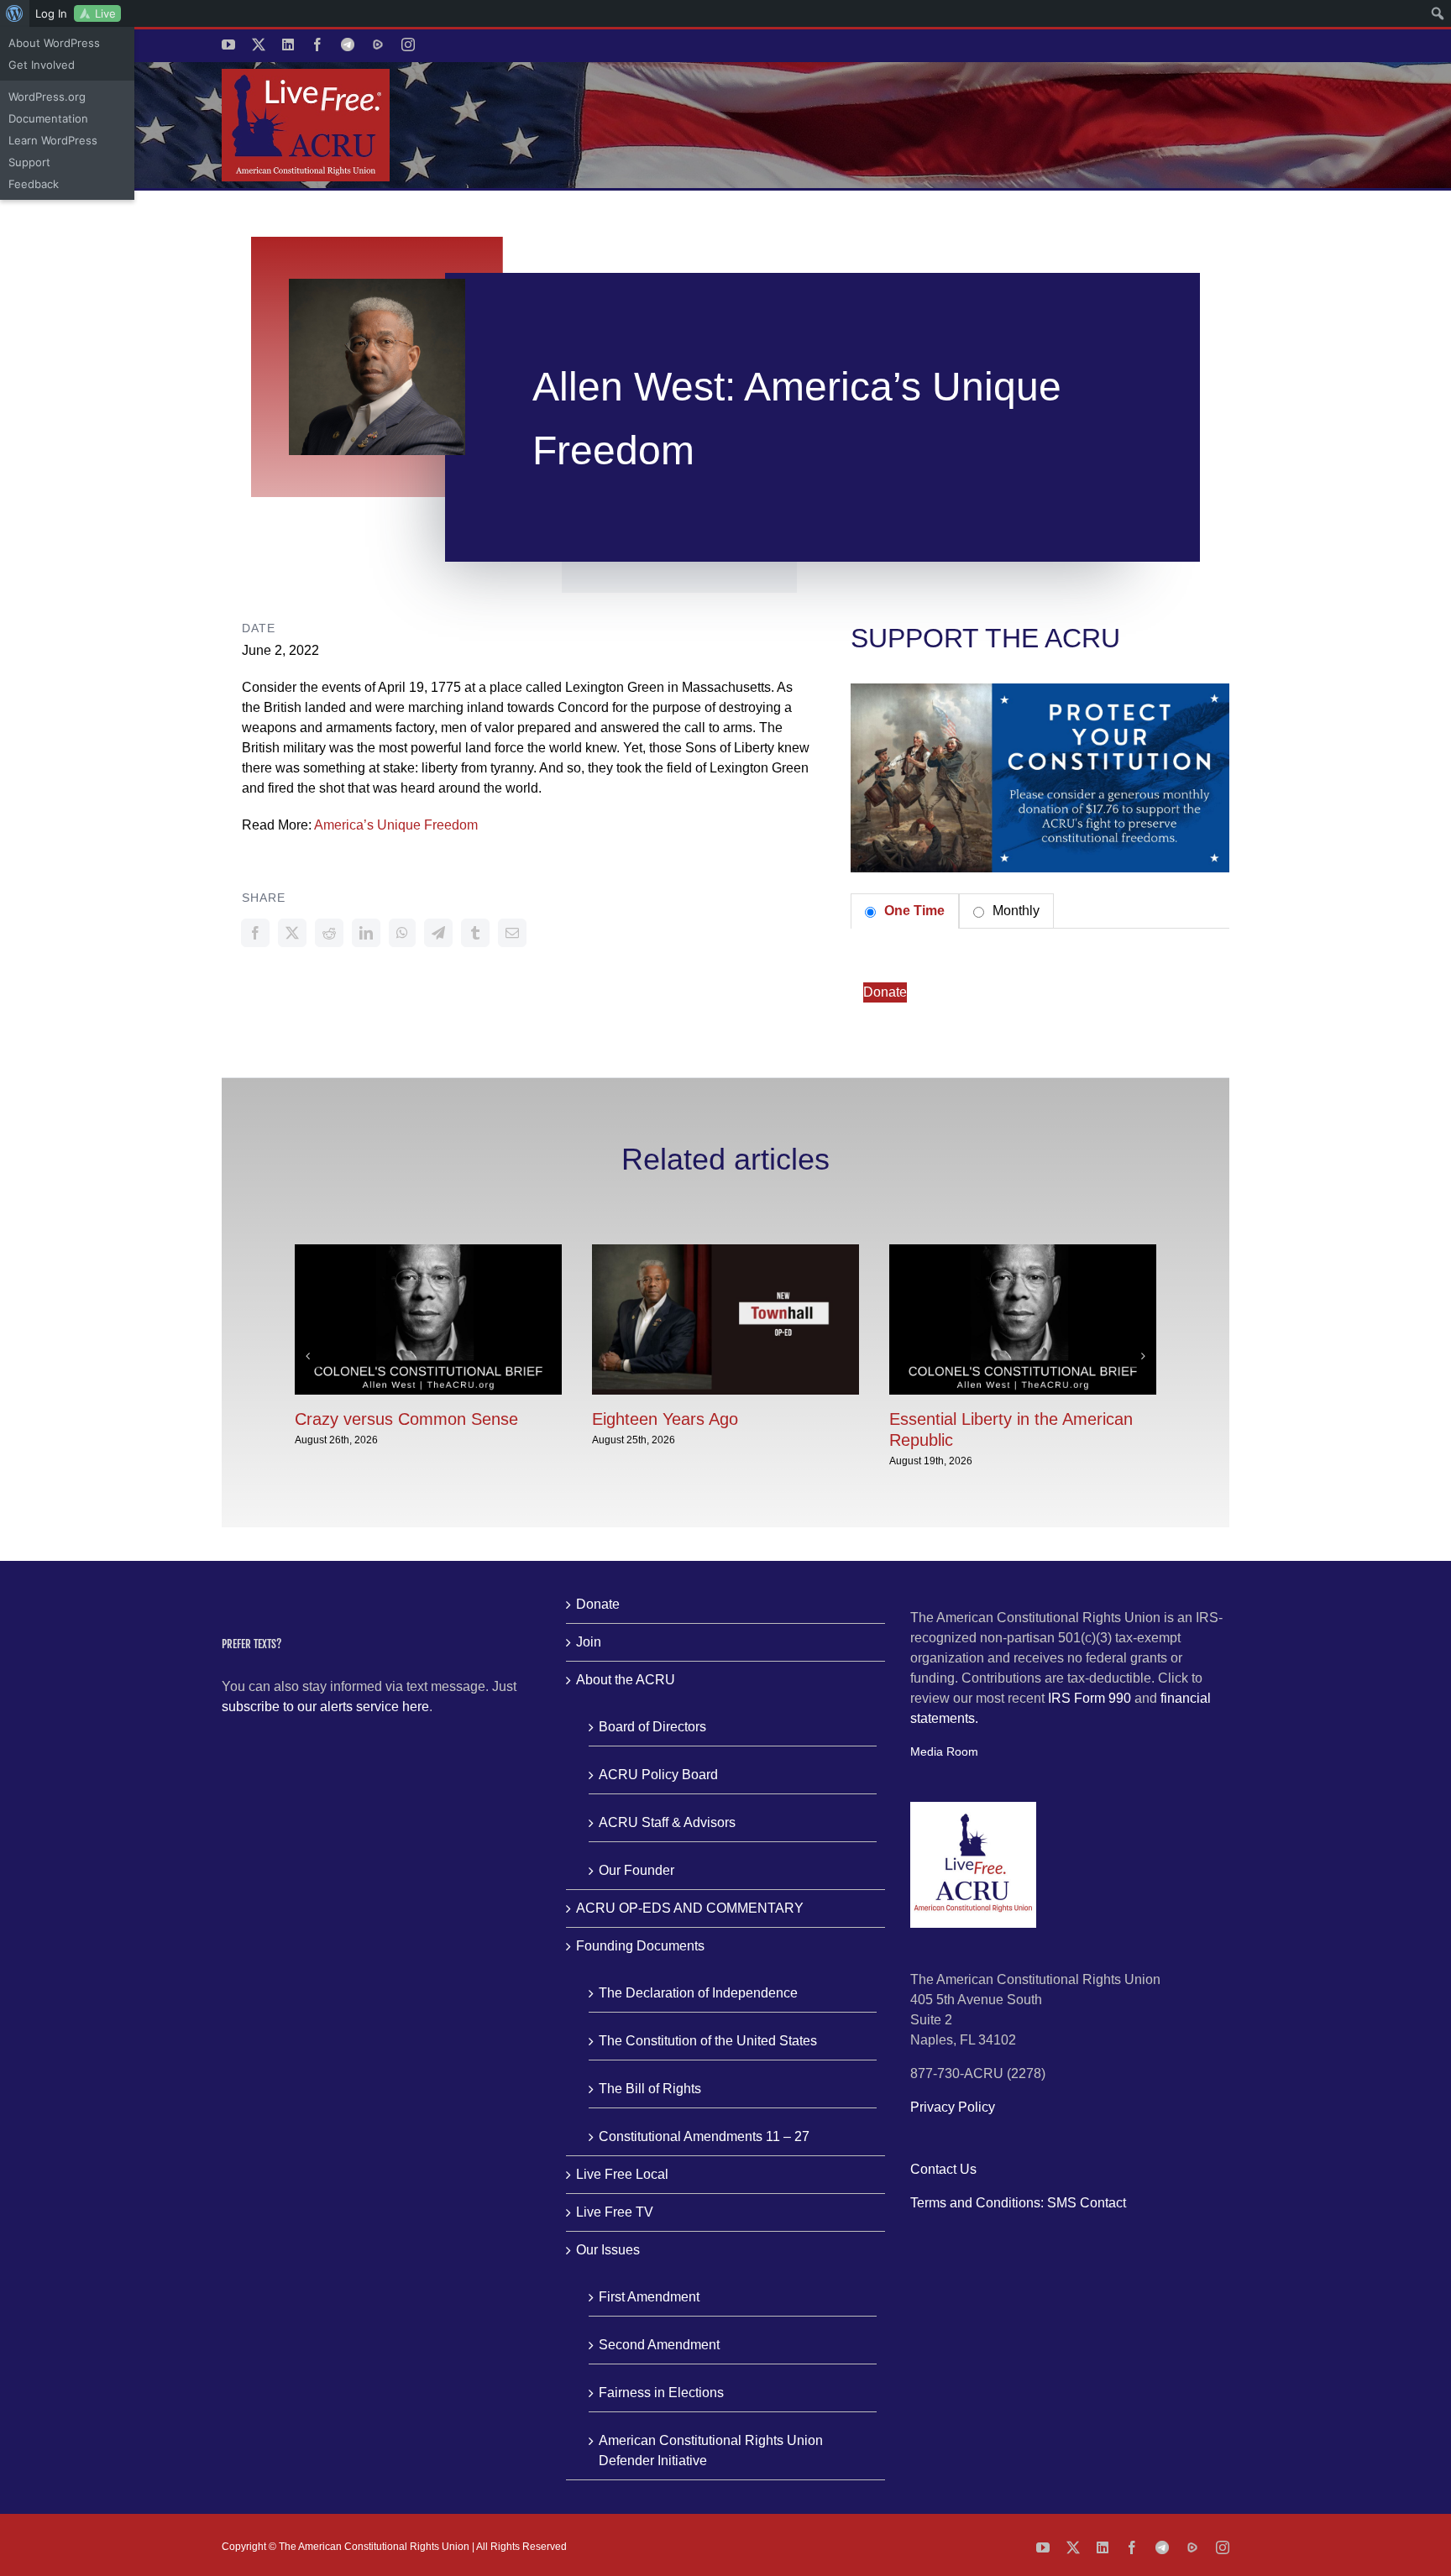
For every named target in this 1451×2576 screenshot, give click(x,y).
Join (589, 1642)
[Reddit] (329, 933)
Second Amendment (659, 2345)
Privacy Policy (953, 2107)
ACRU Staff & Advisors (667, 1822)
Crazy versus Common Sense (406, 1419)
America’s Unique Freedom (396, 825)
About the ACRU (626, 1680)
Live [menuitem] (105, 13)
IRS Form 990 (1090, 1698)
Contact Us (943, 2169)
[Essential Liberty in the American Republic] (1023, 1251)
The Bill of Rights (650, 2089)
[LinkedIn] (366, 933)
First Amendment (649, 2297)
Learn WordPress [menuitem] (53, 140)
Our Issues (608, 2250)
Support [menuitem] (29, 162)
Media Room (944, 1751)
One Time (913, 911)
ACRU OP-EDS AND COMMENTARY (690, 1908)
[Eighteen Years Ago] (725, 1251)
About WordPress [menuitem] (54, 43)
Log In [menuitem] (51, 13)
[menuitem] (15, 13)
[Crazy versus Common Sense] (428, 1251)
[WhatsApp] (402, 933)
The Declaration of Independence (698, 1993)
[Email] (512, 933)
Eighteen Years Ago (665, 1419)
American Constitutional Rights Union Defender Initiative (711, 2450)
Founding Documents (640, 1946)
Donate (885, 992)
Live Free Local (622, 2174)
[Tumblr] (475, 933)
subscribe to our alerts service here (325, 1707)
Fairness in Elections (661, 2393)
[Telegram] (438, 933)
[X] (292, 933)
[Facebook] (255, 933)
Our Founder (636, 1870)
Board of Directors (652, 1727)
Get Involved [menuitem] (42, 65)
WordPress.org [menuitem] (47, 97)
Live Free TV (615, 2212)
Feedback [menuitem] (34, 184)
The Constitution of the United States (708, 2041)
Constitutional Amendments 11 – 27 (704, 2136)
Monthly (1014, 911)
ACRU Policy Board (658, 1775)
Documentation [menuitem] (48, 118)
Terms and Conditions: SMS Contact (1018, 2203)
